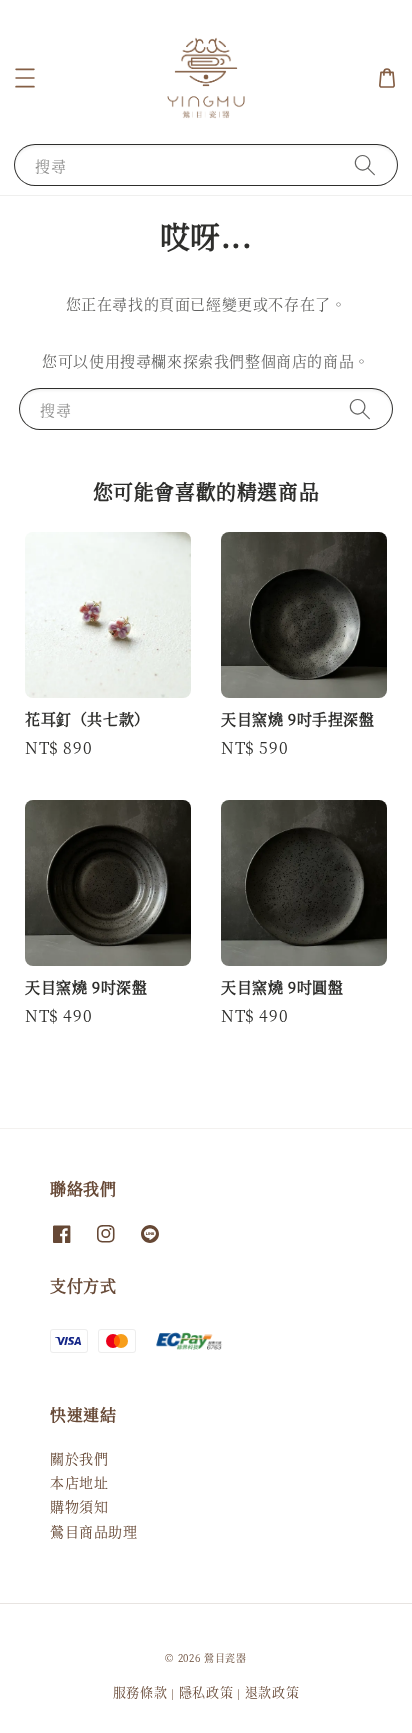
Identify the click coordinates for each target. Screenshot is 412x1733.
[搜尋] (365, 164)
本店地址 (79, 1482)
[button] (25, 78)
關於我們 (79, 1458)
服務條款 (140, 1691)
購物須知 (79, 1506)
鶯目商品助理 (94, 1531)
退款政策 (272, 1691)
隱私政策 (206, 1691)
